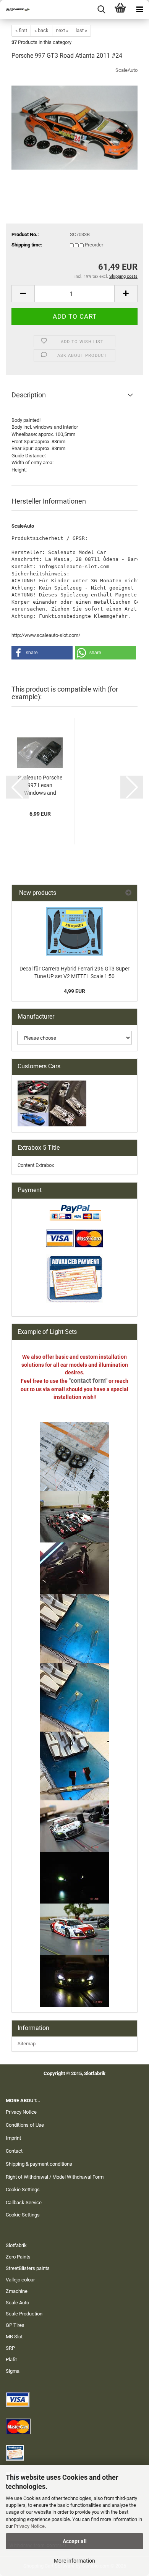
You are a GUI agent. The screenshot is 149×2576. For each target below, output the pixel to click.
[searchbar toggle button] (101, 10)
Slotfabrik (16, 2245)
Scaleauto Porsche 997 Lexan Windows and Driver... (40, 786)
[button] (23, 294)
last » (81, 30)
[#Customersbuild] (74, 931)
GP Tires (15, 2325)
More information (74, 2561)
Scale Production (24, 2314)
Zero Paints (18, 2257)
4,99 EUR (74, 991)
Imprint (13, 2138)
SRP (10, 2348)
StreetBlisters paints (28, 2268)
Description (29, 395)
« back (41, 30)
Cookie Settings (23, 2190)
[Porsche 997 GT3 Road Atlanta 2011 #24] (74, 124)
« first (21, 30)
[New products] (128, 893)
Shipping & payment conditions (39, 2164)
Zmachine (17, 2291)
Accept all (75, 2541)
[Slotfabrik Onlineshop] (15, 10)
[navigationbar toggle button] (139, 10)
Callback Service (24, 2203)
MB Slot (14, 2337)
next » (62, 30)
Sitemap (27, 2044)
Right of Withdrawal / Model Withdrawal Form (55, 2177)
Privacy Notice (29, 2526)
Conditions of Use (25, 2125)
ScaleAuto (126, 70)
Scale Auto (17, 2303)
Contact (14, 2151)
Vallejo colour (20, 2280)
